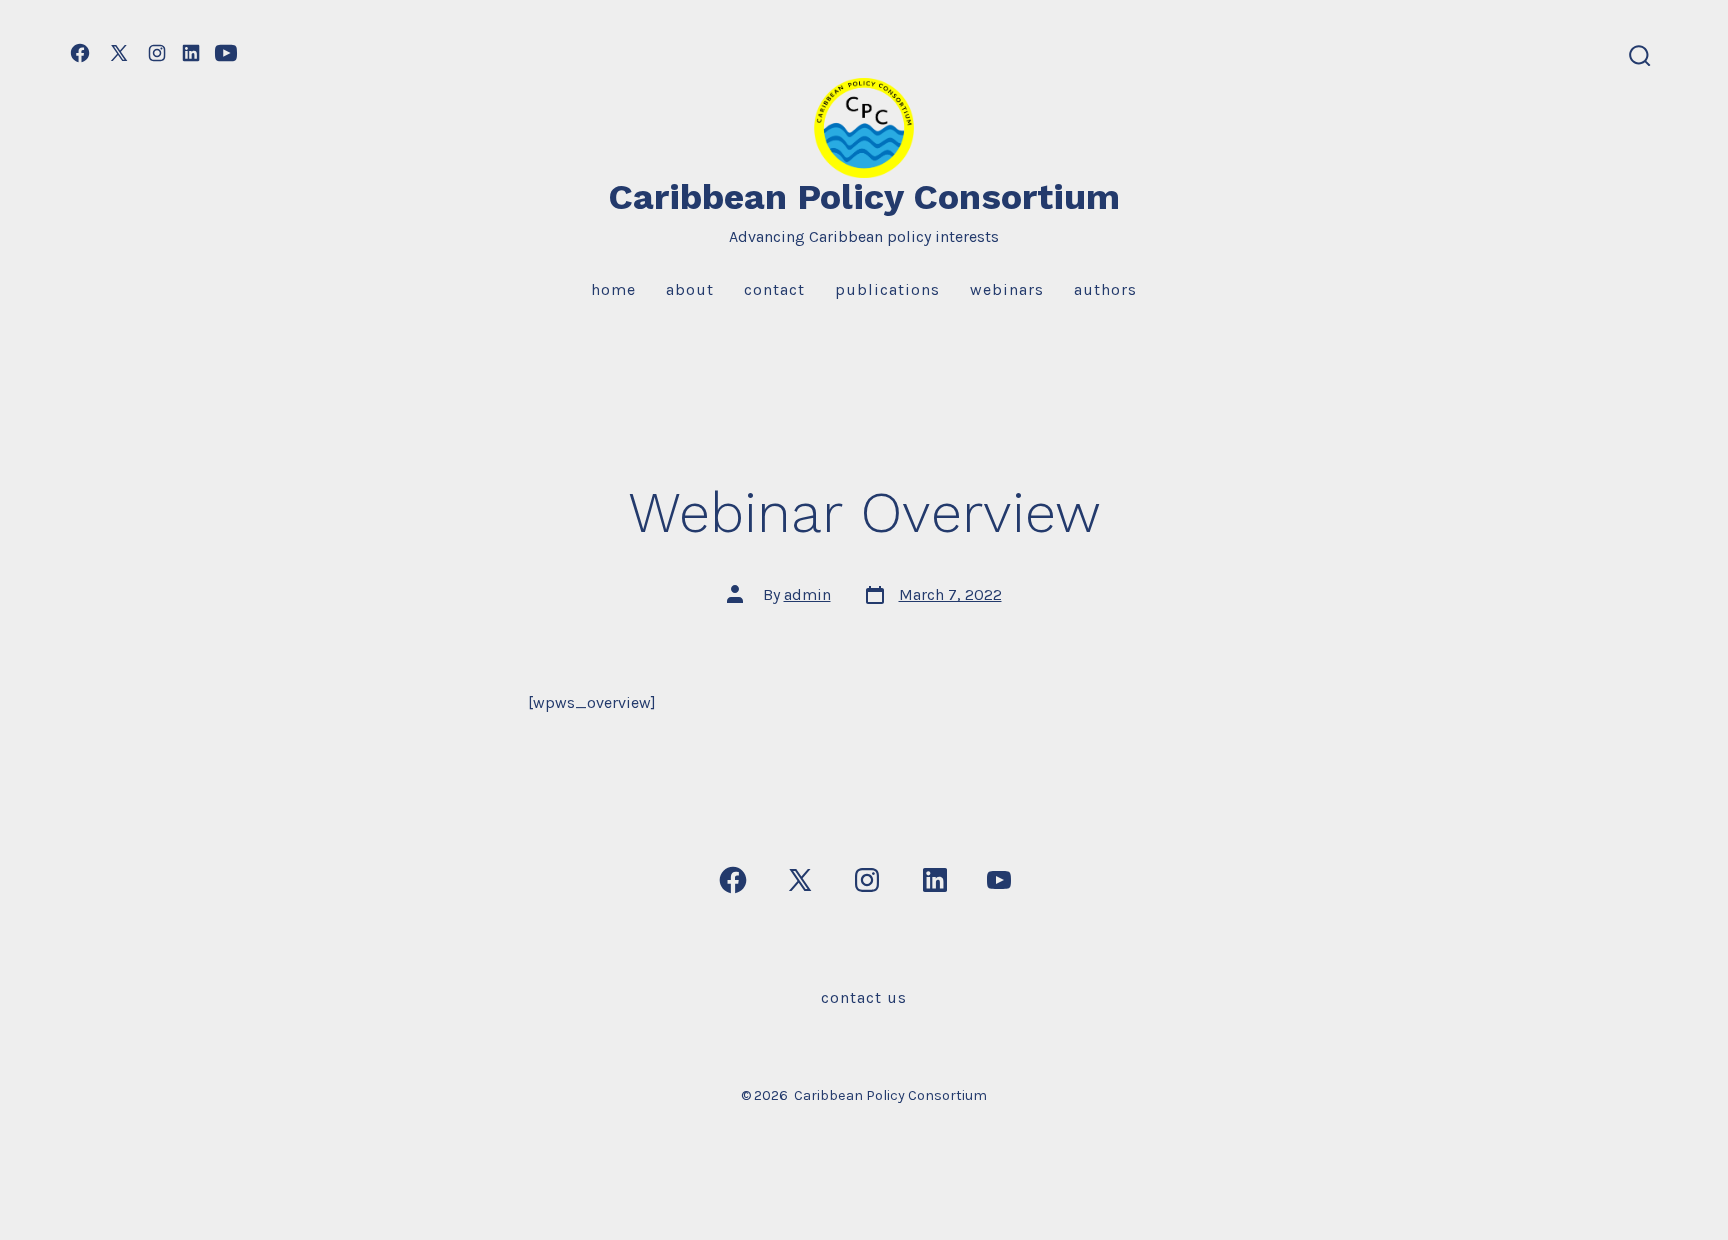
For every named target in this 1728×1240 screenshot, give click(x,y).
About (690, 289)
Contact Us (864, 997)
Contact (774, 289)
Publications (887, 289)
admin (807, 594)
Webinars (1007, 289)
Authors (1105, 289)
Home (613, 289)
